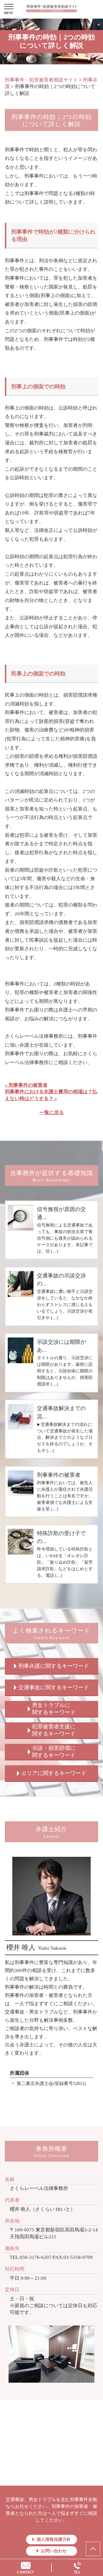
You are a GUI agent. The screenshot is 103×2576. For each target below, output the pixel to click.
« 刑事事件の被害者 (26, 1085)
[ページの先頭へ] (93, 2549)
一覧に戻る (52, 1113)
